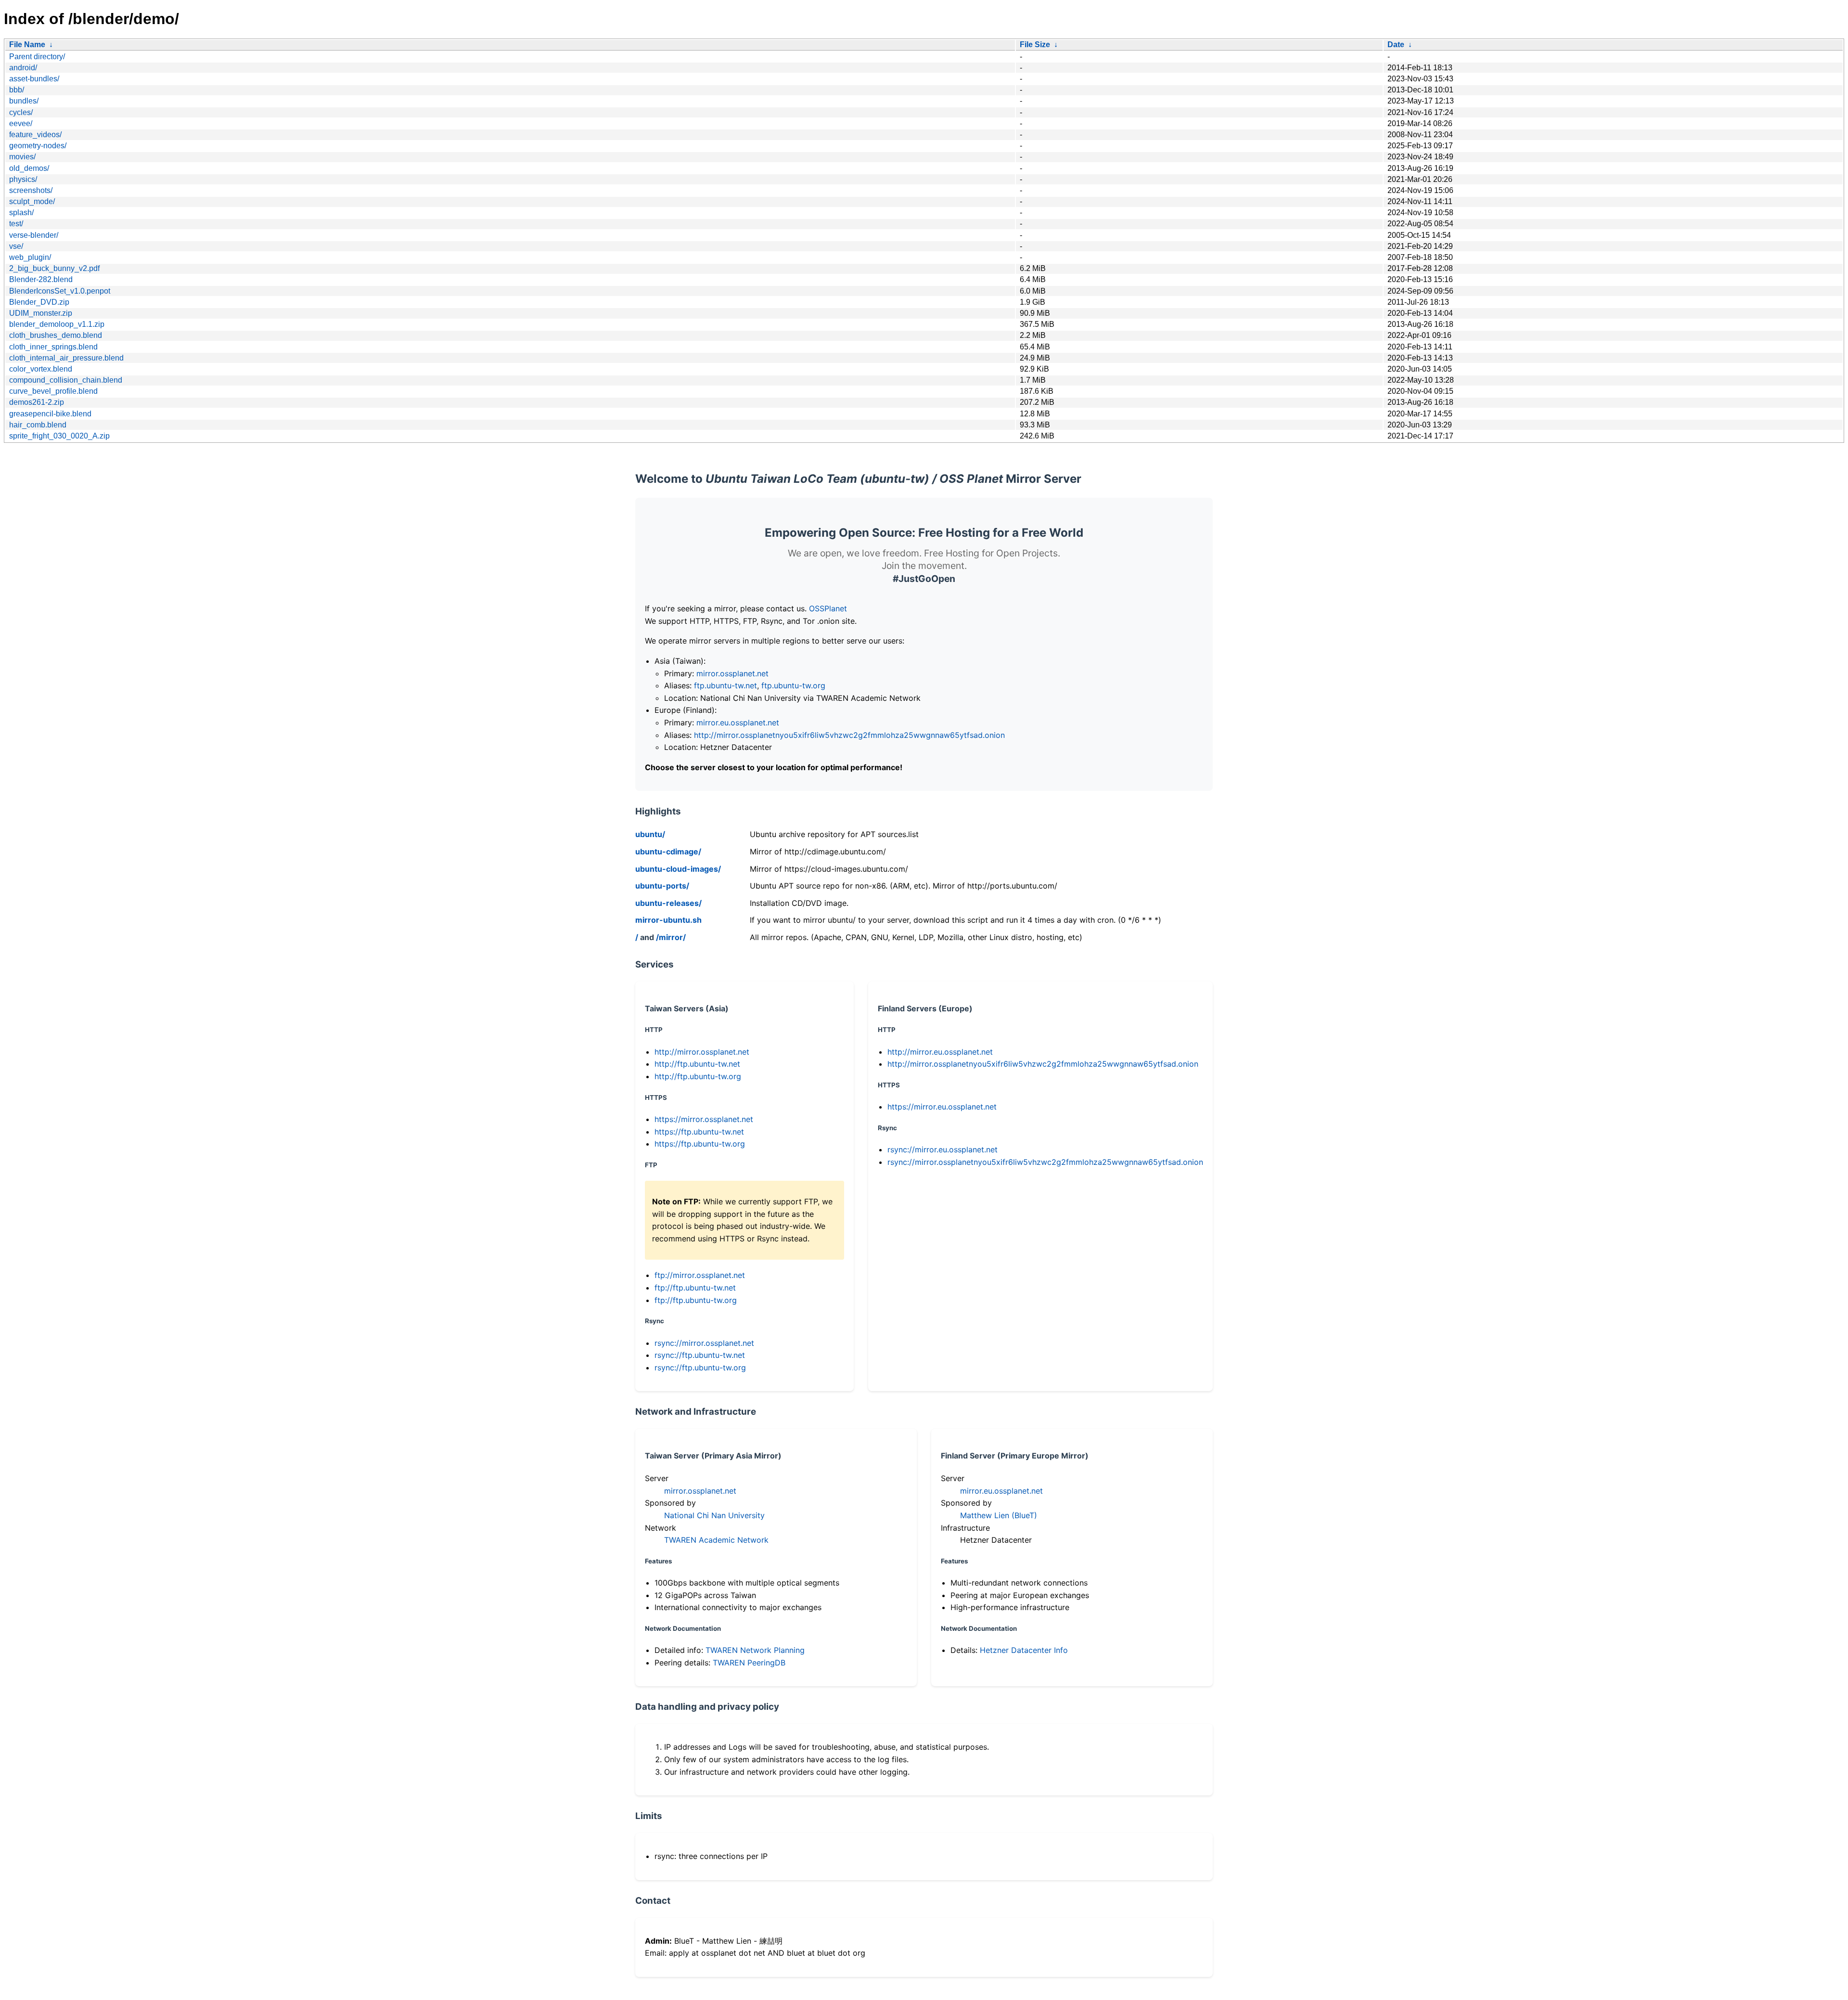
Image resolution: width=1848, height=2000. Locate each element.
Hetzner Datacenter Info (1024, 1650)
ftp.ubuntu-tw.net (725, 685)
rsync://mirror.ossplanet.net (704, 1343)
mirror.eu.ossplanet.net (738, 723)
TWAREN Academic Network (716, 1540)
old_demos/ (29, 168)
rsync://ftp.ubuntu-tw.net (700, 1355)
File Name (27, 45)
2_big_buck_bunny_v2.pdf (54, 268)
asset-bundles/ (34, 79)
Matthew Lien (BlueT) (999, 1515)
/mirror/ (671, 937)
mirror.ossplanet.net (732, 673)
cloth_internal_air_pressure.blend (66, 358)
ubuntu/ (650, 834)
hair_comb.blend (38, 425)
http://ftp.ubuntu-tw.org (698, 1076)
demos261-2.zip (37, 402)
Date (1396, 45)
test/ (16, 224)
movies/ (22, 157)
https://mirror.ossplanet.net (704, 1119)
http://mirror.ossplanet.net (702, 1052)
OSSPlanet (828, 608)
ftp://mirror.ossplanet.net (700, 1275)
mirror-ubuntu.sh (668, 920)
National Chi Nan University (714, 1515)
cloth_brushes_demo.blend (56, 335)
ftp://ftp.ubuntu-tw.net (695, 1288)
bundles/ (24, 101)
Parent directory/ (37, 57)
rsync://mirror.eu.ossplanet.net (943, 1149)
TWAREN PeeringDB (749, 1663)
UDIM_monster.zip (41, 313)
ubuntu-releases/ (668, 903)
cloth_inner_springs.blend (53, 347)
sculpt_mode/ (32, 201)
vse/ (16, 246)
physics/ (23, 179)
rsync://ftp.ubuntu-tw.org (700, 1368)
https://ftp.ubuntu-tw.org (700, 1144)
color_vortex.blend (41, 369)
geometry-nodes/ (38, 146)
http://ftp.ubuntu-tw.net (697, 1064)
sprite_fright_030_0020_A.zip (59, 436)
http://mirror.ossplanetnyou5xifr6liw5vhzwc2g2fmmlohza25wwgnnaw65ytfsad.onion (849, 735)
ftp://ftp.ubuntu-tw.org (696, 1300)
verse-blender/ (34, 235)
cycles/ (21, 112)
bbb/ (17, 90)
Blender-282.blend (41, 279)
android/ (23, 68)
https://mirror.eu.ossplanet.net (942, 1107)
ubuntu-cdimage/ (668, 852)
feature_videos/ (35, 135)
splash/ (21, 213)
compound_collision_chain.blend (66, 380)
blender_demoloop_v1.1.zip (57, 324)
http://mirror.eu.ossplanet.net (940, 1052)
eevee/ (21, 123)
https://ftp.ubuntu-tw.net (699, 1132)
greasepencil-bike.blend (50, 414)
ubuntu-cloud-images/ (678, 869)
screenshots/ (31, 190)
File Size (1035, 45)
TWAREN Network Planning (755, 1650)
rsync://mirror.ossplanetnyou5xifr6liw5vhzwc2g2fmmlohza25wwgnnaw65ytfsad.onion (1045, 1162)
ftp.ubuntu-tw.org (793, 685)
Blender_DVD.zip (39, 302)
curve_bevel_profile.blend (53, 391)
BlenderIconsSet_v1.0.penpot (60, 291)
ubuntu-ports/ (662, 886)
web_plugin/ (30, 257)
